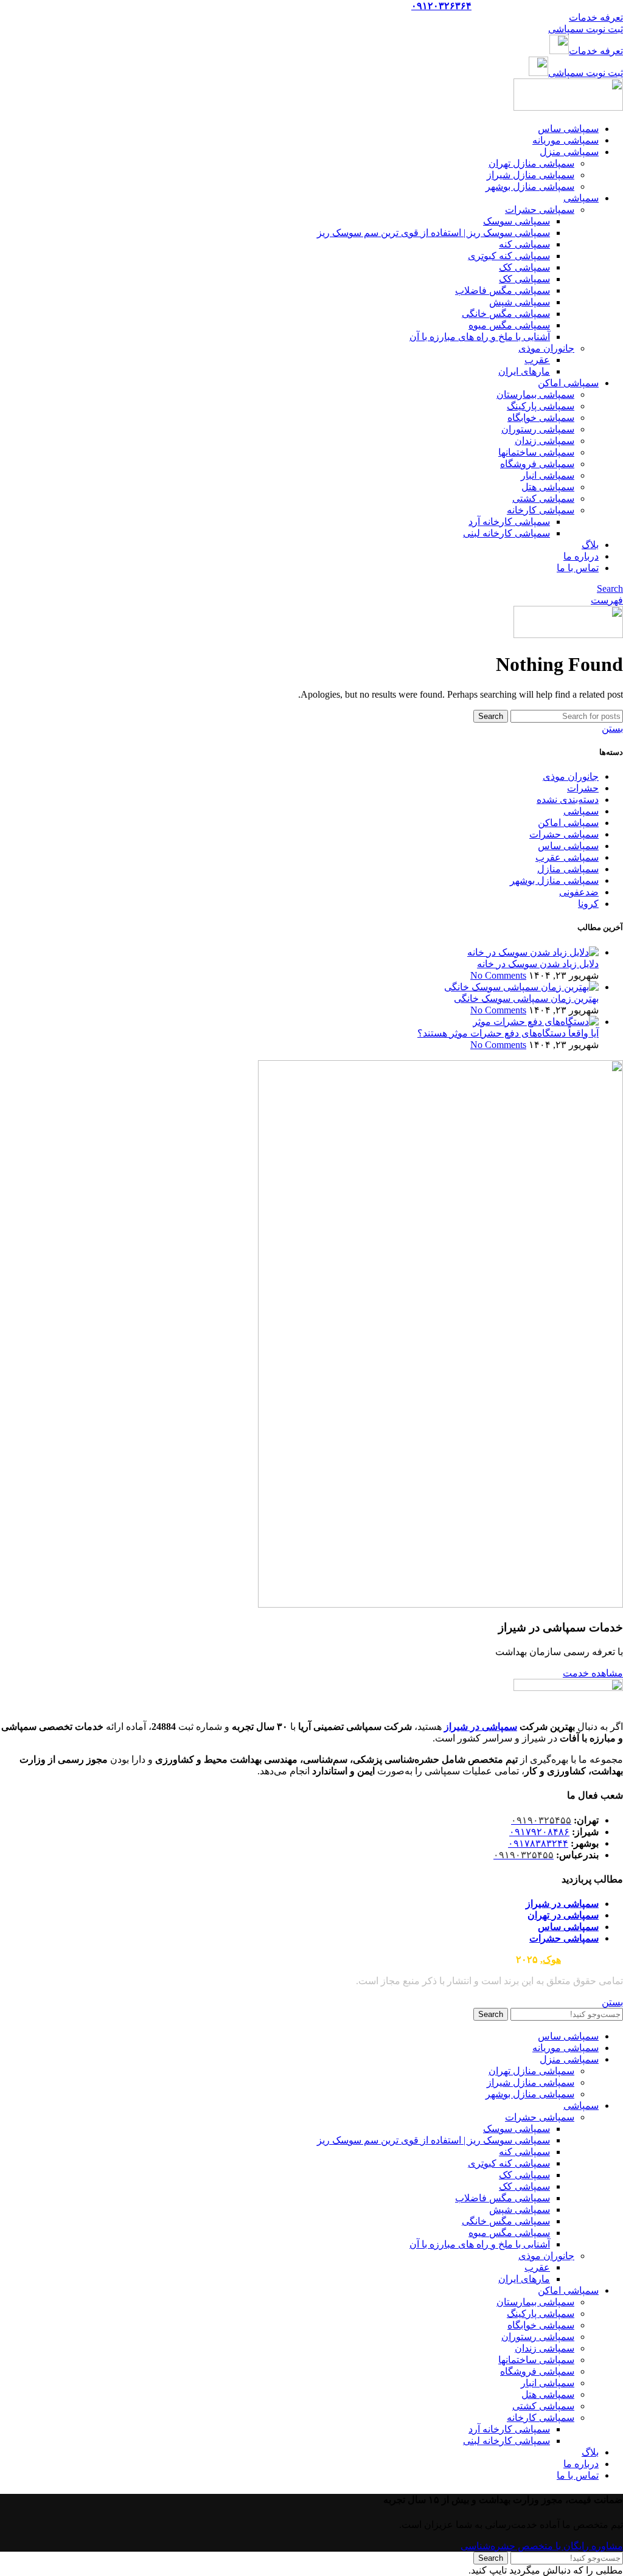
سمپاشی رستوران (538, 429)
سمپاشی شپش (520, 302)
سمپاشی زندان (545, 441)
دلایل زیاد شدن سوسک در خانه (538, 964)
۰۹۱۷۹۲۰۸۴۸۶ (539, 1832)
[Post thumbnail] (533, 952)
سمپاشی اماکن (568, 823)
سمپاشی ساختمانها (536, 452)
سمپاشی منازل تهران (531, 163)
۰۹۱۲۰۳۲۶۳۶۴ (441, 6)
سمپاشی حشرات (540, 210)
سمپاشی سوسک (517, 221)
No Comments (498, 975)
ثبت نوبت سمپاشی (586, 29)
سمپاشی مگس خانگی (506, 314)
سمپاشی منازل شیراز (531, 175)
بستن (612, 728)
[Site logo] (568, 107)
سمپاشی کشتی (543, 498)
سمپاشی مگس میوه (509, 325)
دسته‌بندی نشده (568, 800)
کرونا (588, 904)
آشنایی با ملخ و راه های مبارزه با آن (480, 337)
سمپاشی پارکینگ (541, 406)
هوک (552, 1960)
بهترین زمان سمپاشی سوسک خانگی (526, 998)
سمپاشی (581, 811)
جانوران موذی (546, 348)
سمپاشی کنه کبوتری (509, 256)
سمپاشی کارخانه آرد (509, 522)
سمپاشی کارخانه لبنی (506, 533)
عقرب (537, 360)
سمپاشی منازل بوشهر (530, 186)
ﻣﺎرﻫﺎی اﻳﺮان (524, 371)
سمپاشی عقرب (567, 857)
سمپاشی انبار (548, 475)
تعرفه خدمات (596, 17)
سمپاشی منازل (568, 869)
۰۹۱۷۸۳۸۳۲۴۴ (538, 1843)
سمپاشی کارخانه (541, 510)
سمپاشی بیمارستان (535, 394)
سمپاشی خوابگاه (541, 418)
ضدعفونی (579, 892)
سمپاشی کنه (524, 244)
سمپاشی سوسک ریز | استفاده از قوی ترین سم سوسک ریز (433, 233)
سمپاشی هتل (548, 487)
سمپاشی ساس (568, 846)
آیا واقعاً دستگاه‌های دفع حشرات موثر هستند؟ (508, 1033)
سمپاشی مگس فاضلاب (503, 290)
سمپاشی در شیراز (481, 1727)
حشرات (583, 788)
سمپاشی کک (524, 267)
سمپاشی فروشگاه (537, 464)
